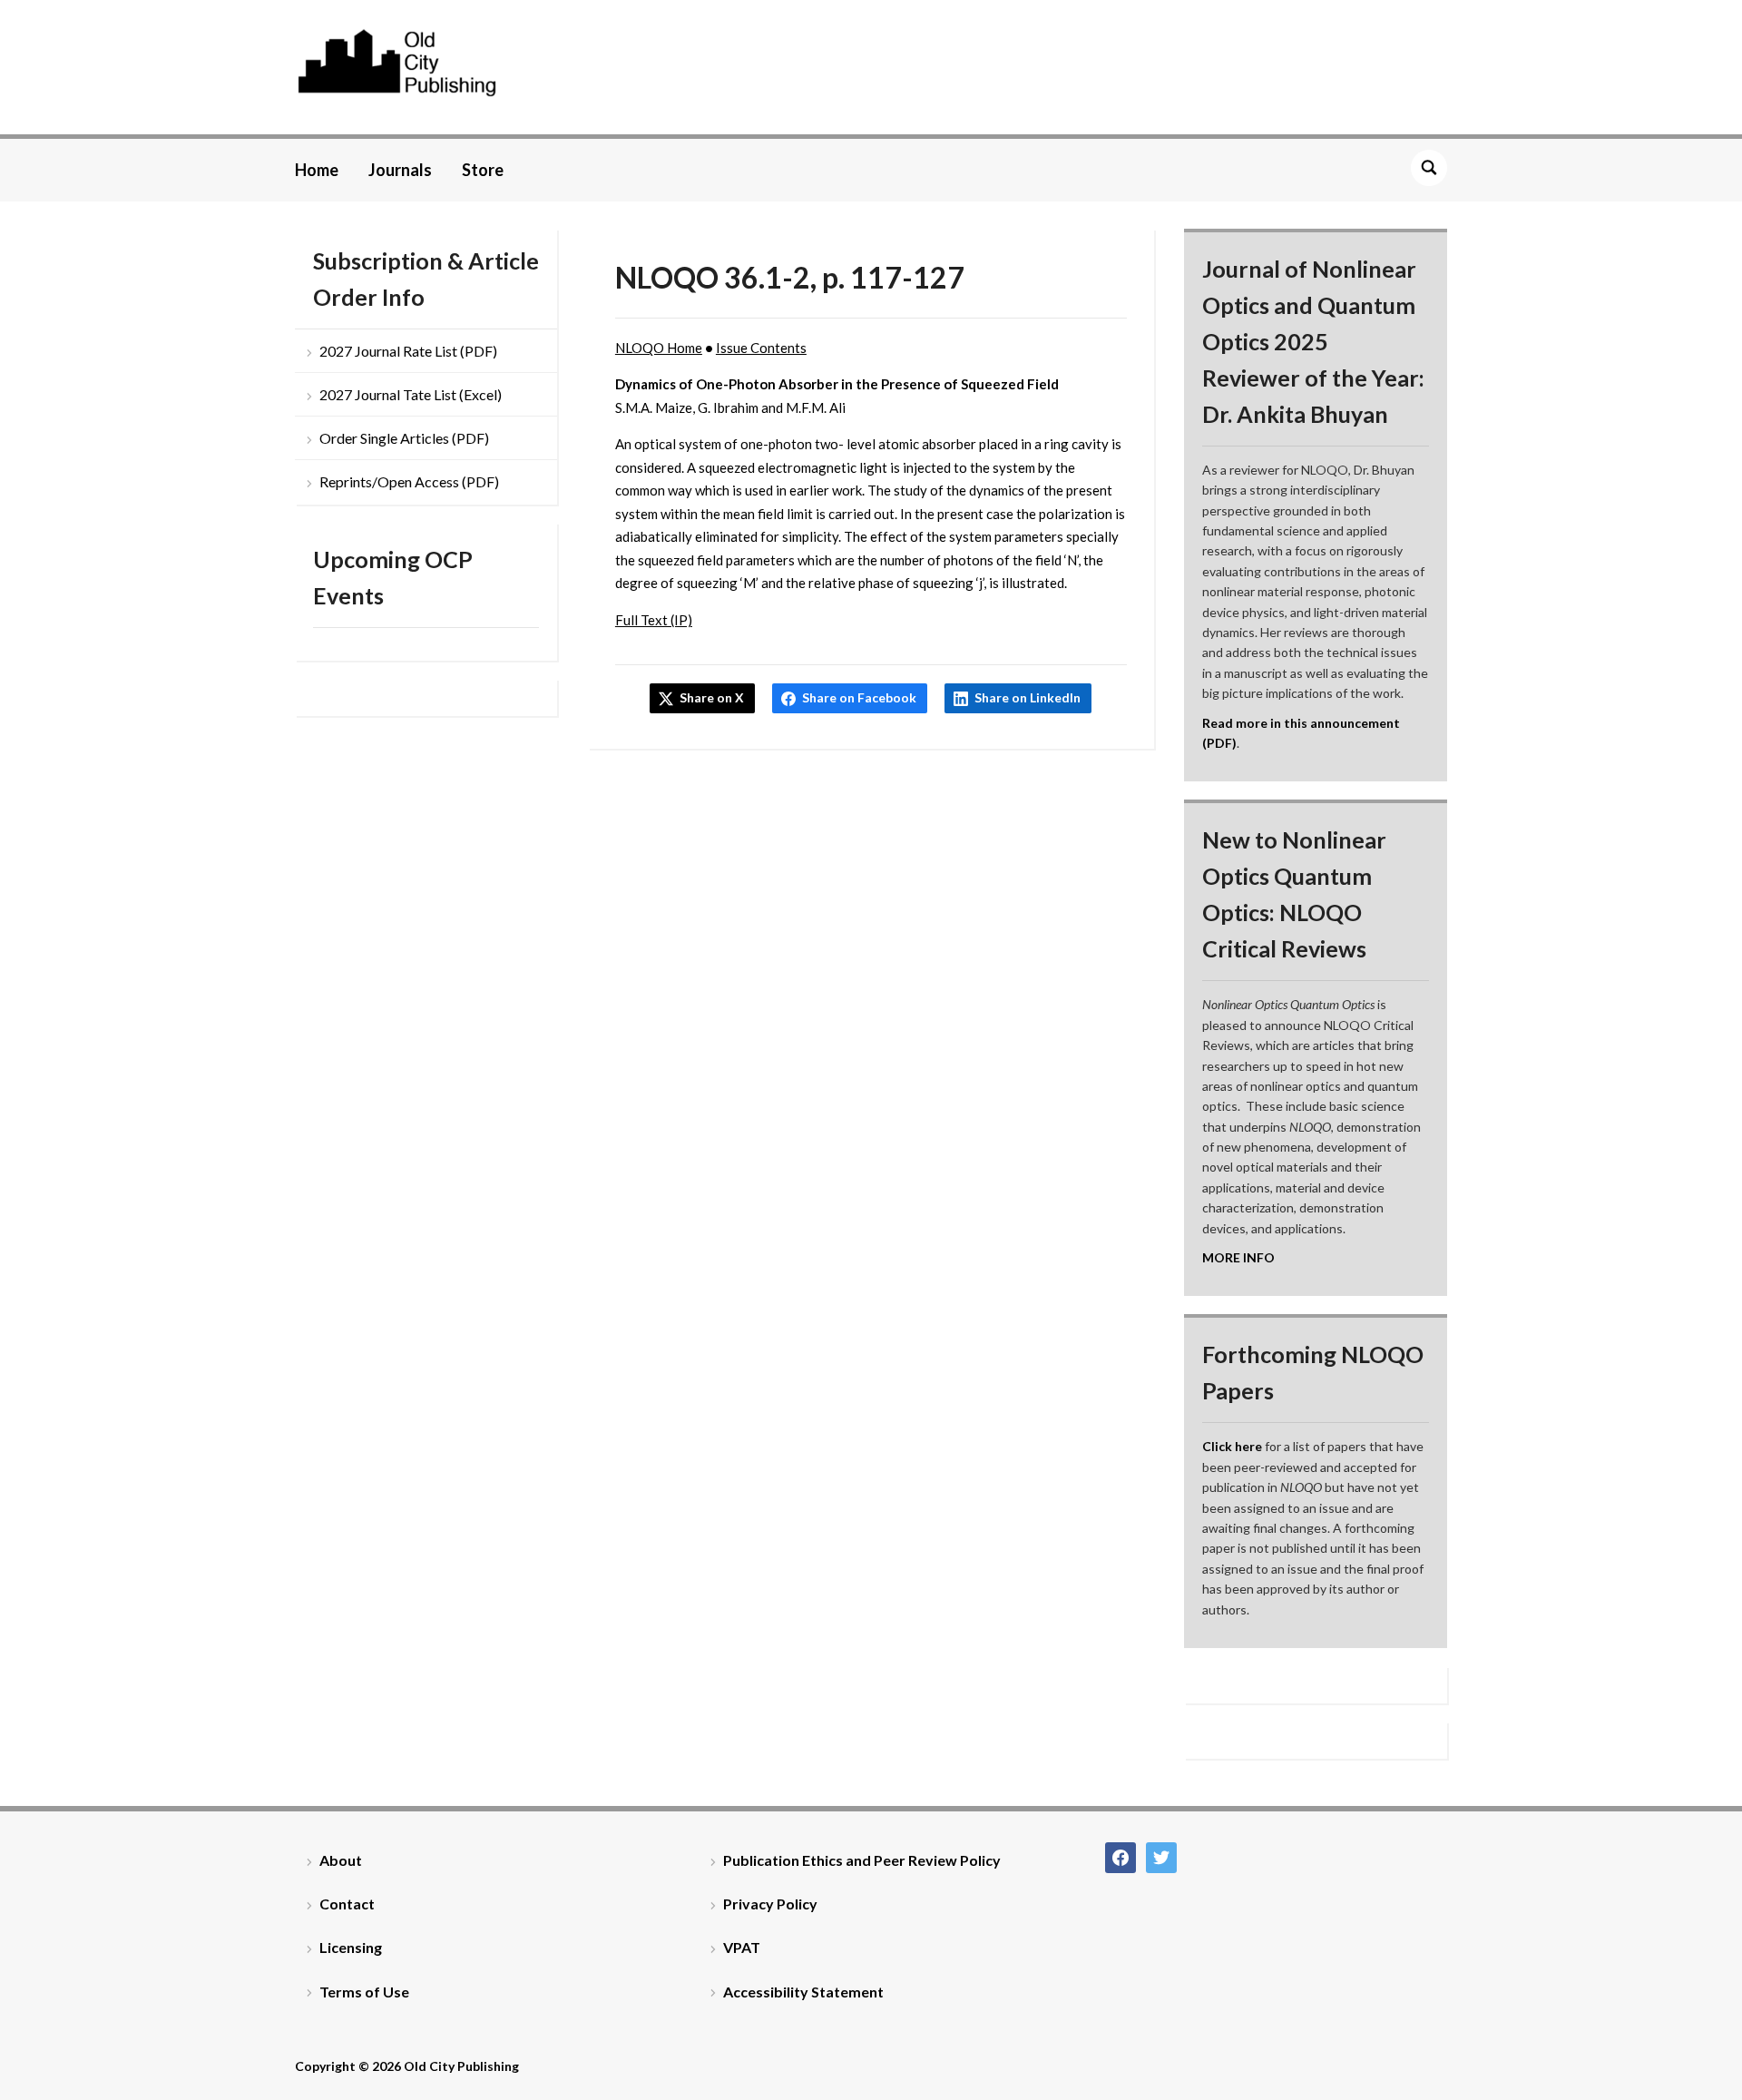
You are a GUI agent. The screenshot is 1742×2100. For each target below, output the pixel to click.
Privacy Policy (770, 1904)
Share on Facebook (859, 697)
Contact (347, 1904)
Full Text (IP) (654, 620)
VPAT (742, 1947)
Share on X (712, 697)
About (341, 1860)
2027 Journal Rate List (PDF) (408, 351)
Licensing (351, 1947)
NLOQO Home (659, 348)
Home (317, 170)
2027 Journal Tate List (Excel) (411, 394)
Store (483, 170)
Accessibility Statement (803, 1992)
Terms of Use (364, 1992)
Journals (400, 170)
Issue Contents (761, 348)
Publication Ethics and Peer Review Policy (862, 1860)
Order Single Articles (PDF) (404, 438)
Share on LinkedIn (1028, 697)
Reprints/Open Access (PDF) (409, 481)
